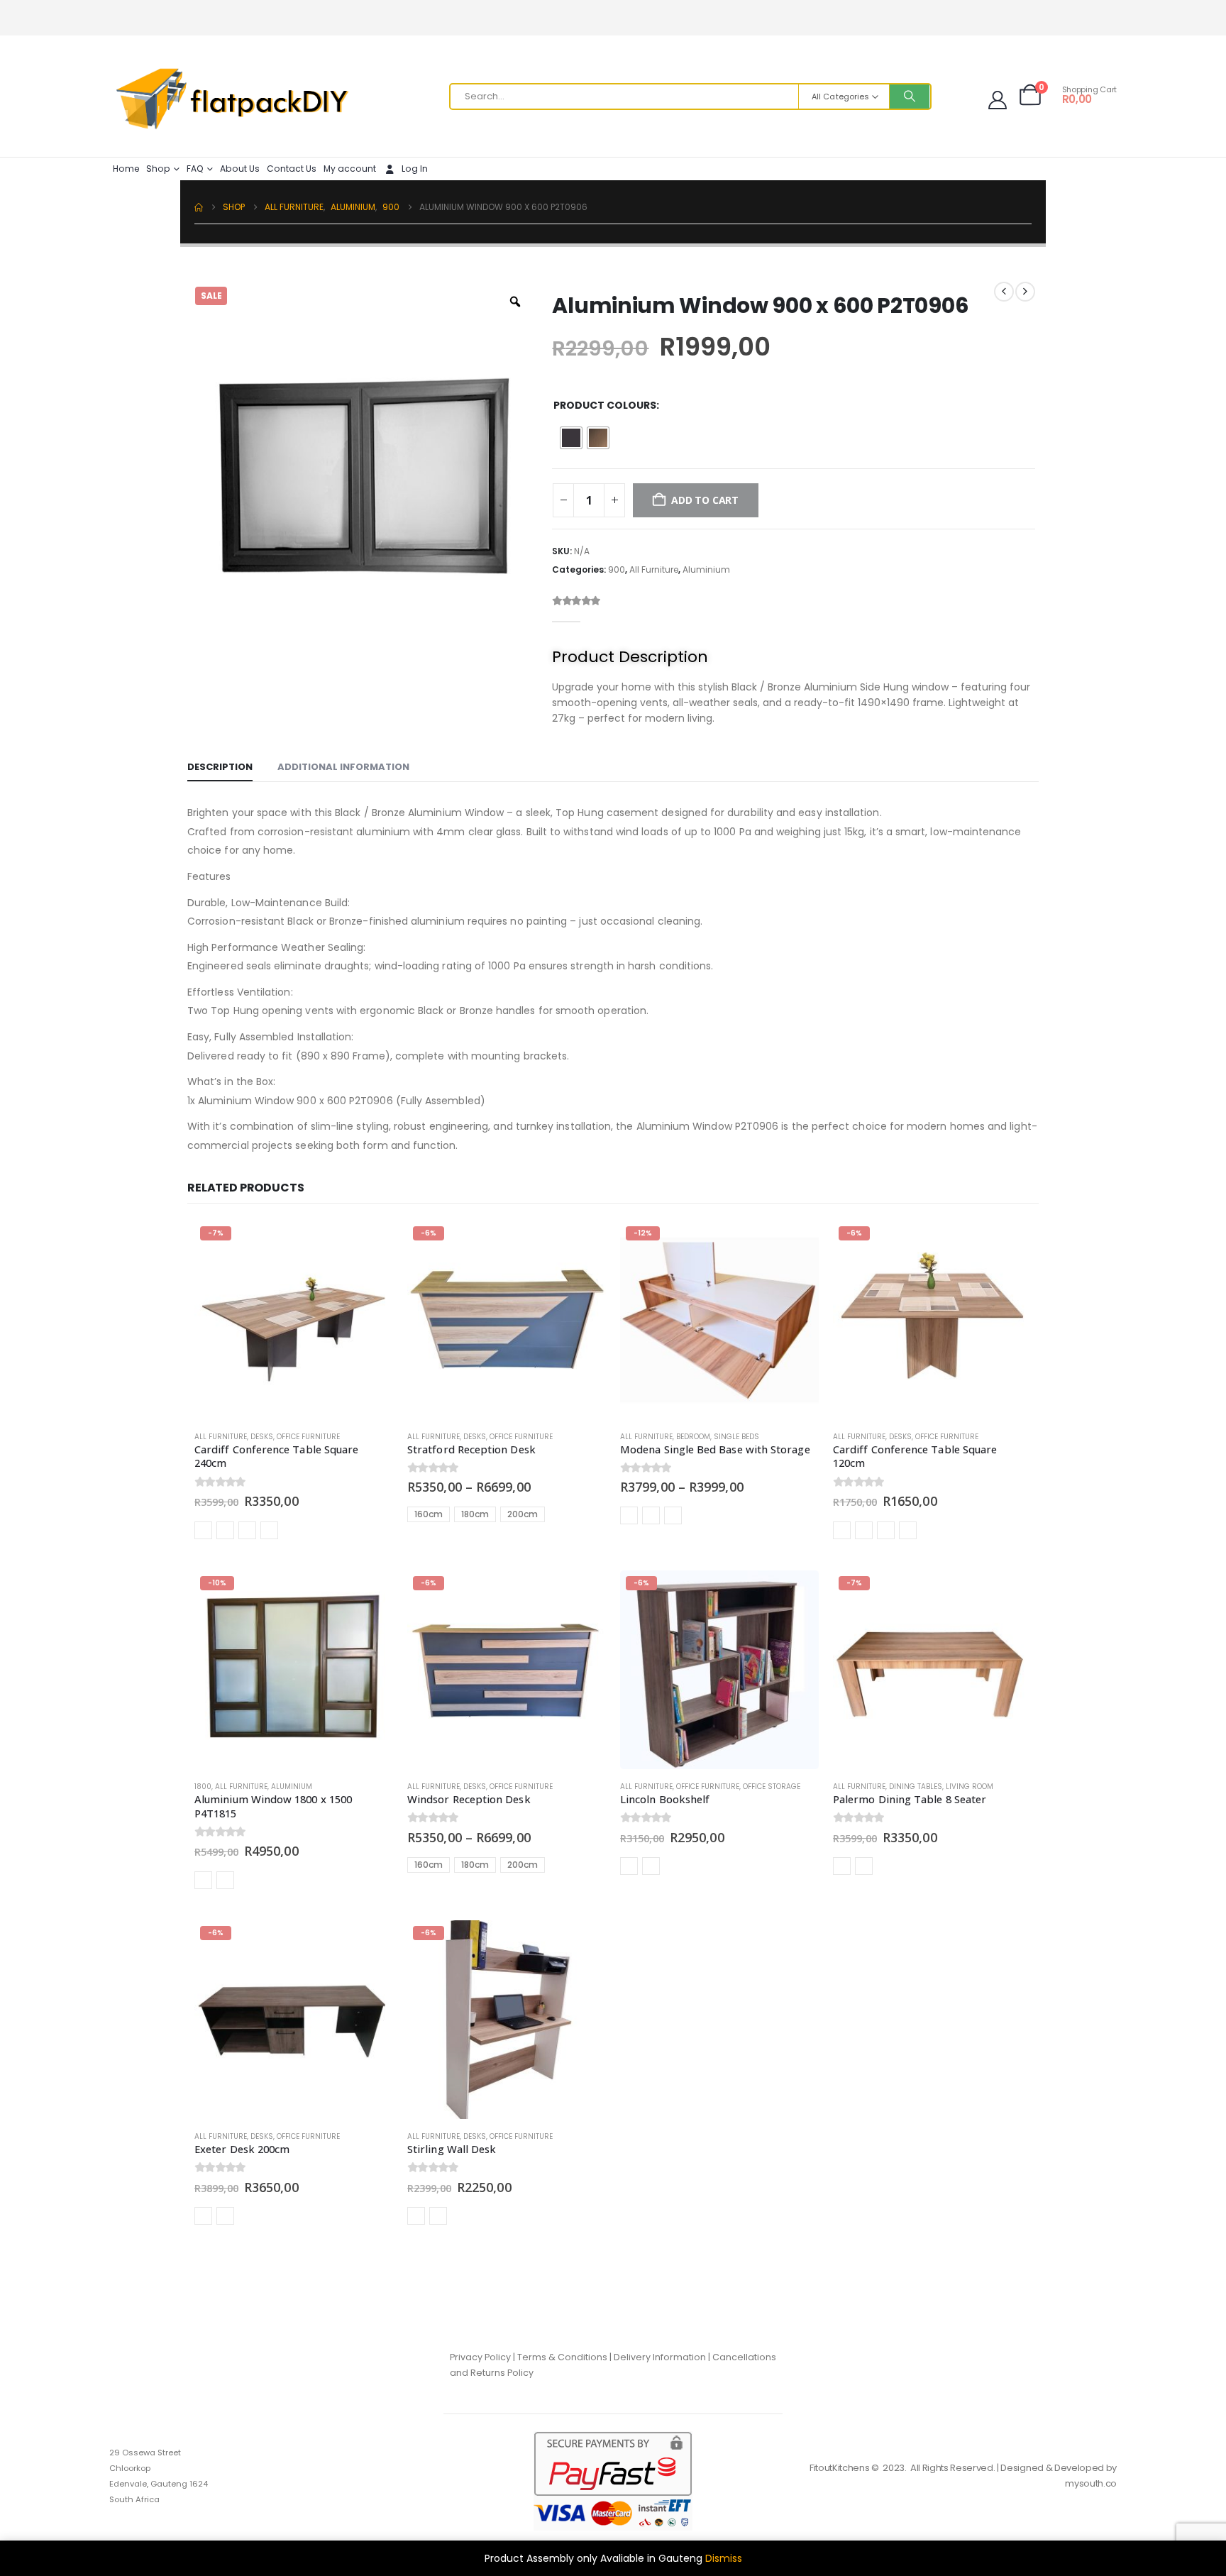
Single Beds (736, 1437)
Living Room (970, 1787)
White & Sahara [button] (416, 2216)
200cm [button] (523, 1514)
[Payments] (613, 2480)
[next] (1025, 292)
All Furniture (654, 569)
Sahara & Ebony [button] (651, 1866)
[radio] (571, 438)
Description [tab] (220, 767)
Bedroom (693, 1437)
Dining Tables (916, 1787)
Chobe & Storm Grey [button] (225, 2216)
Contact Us (292, 169)
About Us (240, 169)
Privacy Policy (480, 2357)
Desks (262, 1437)
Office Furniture (308, 1437)
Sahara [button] (203, 1530)
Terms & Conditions (562, 2357)
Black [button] (203, 1880)
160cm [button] (429, 1514)
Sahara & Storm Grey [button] (225, 1530)
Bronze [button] (225, 1880)
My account (350, 169)
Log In (415, 169)
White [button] (673, 1515)
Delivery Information (660, 2357)
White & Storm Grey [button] (438, 2216)
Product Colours (605, 405)
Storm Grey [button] (247, 1530)
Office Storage (772, 1787)
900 (617, 569)
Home (126, 169)
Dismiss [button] (724, 2558)
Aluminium (706, 569)
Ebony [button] (842, 1866)
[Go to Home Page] (199, 207)
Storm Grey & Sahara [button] (269, 1530)
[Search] (910, 97)
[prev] (1004, 292)
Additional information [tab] (343, 767)
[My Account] (998, 100)
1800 (203, 1787)
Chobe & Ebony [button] (629, 1866)
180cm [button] (475, 1514)
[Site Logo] (233, 100)
